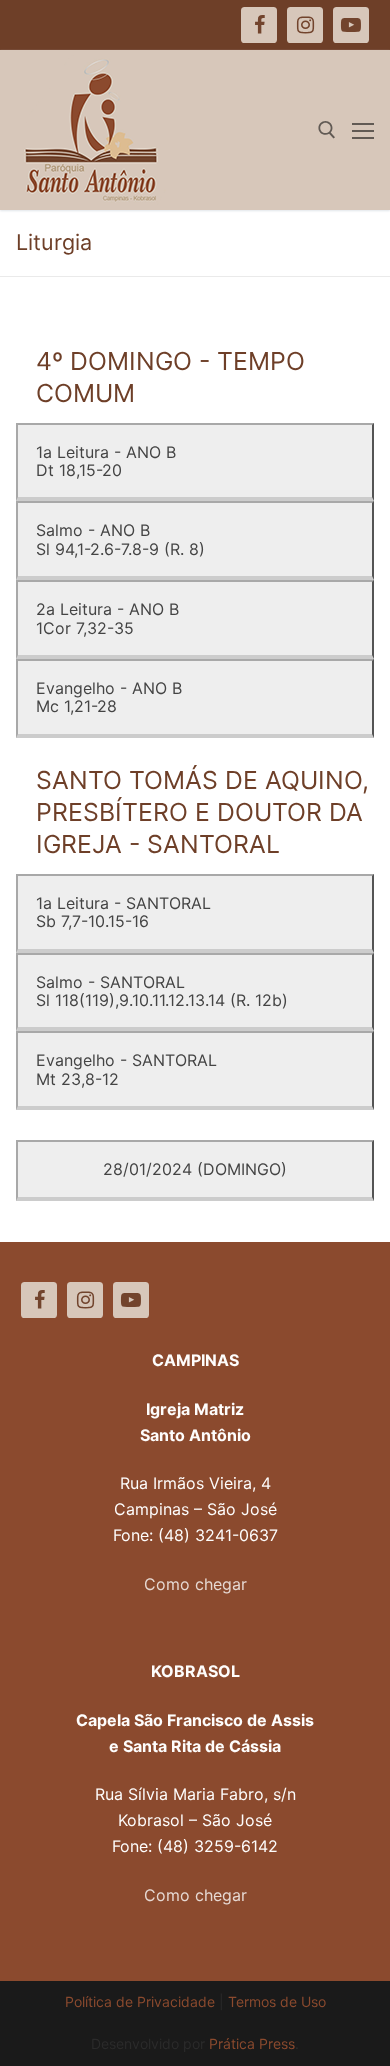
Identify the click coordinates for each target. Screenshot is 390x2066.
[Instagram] (85, 1300)
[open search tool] (327, 130)
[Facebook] (39, 1300)
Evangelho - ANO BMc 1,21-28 (109, 697)
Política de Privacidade (140, 2001)
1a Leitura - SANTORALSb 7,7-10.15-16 (123, 912)
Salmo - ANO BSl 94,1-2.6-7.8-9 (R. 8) (120, 539)
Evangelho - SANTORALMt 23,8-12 (126, 1069)
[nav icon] (363, 130)
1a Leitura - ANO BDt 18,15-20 (106, 461)
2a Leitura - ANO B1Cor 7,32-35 (107, 618)
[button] (42, 64)
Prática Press (252, 2043)
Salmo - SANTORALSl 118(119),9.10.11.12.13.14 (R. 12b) (162, 991)
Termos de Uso (277, 2001)
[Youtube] (131, 1300)
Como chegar (195, 1584)
